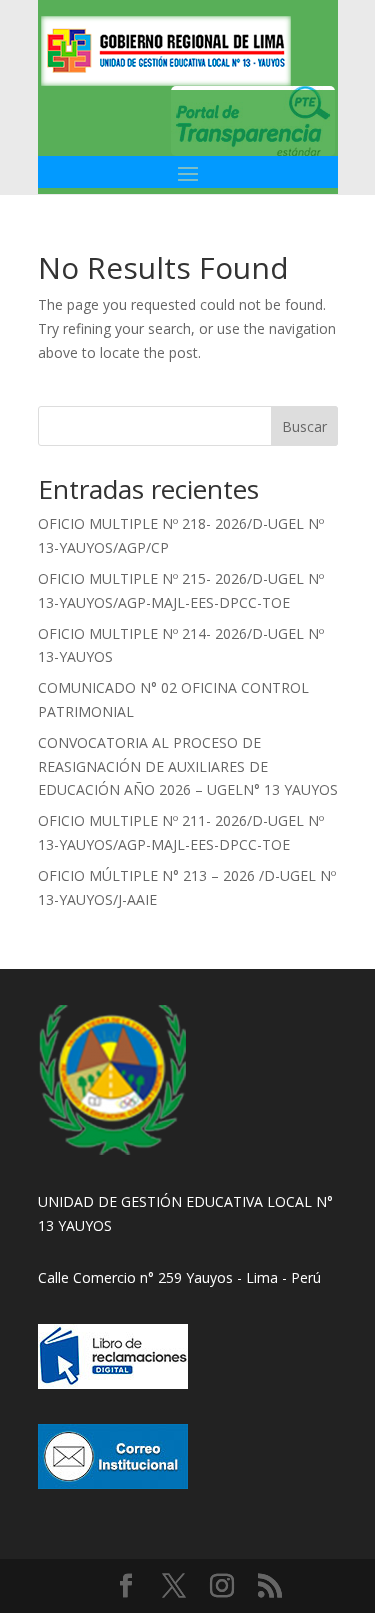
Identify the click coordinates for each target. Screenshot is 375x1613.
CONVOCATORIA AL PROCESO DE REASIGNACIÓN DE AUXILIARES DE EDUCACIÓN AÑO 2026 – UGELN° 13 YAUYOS (188, 766)
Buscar (304, 426)
